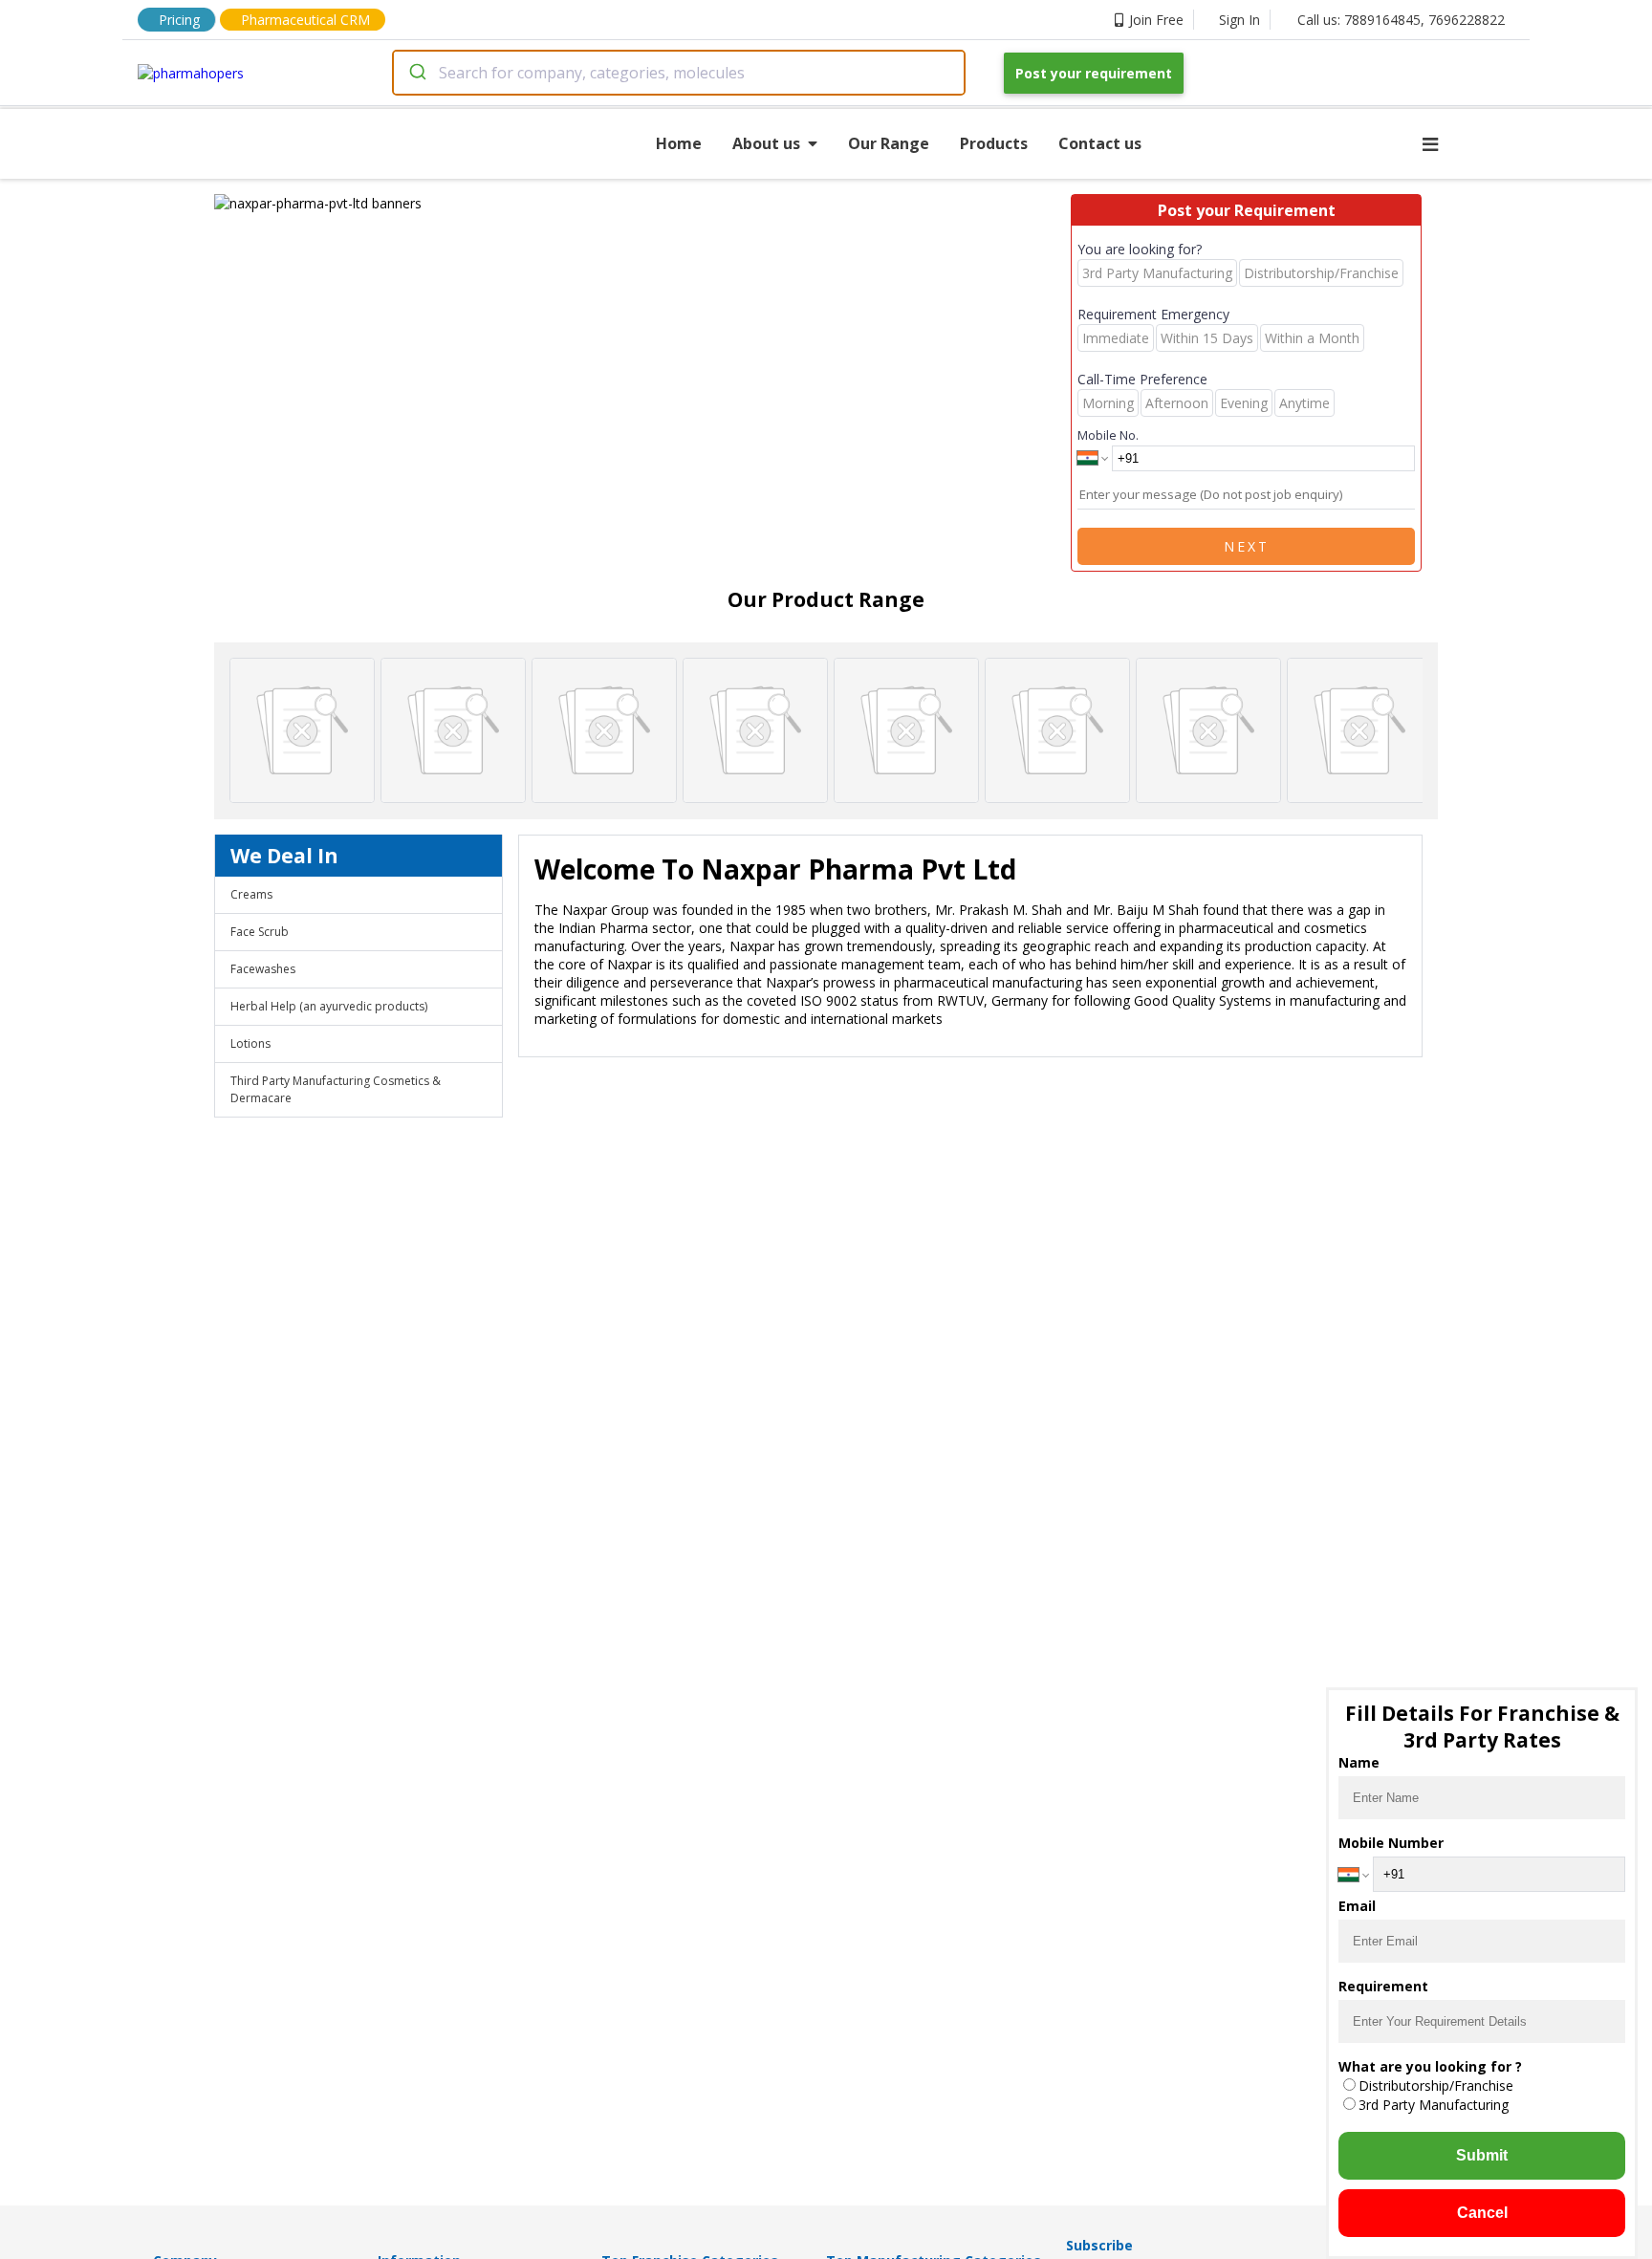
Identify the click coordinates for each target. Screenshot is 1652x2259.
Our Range (889, 143)
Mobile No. (1108, 435)
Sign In (1239, 20)
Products (994, 143)
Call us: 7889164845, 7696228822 (1401, 20)
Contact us (1100, 143)
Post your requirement (1094, 73)
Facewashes (263, 969)
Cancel (1482, 2213)
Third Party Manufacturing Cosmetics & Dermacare (336, 1089)
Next (1247, 546)
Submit (1482, 2155)
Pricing (179, 20)
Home (679, 143)
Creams (251, 894)
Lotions (250, 1043)
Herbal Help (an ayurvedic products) (329, 1006)
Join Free (1156, 20)
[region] (642, 203)
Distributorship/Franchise (1436, 2085)
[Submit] (416, 73)
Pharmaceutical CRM (305, 20)
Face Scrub (260, 932)
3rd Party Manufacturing (1434, 2105)
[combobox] (679, 73)
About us (766, 143)
